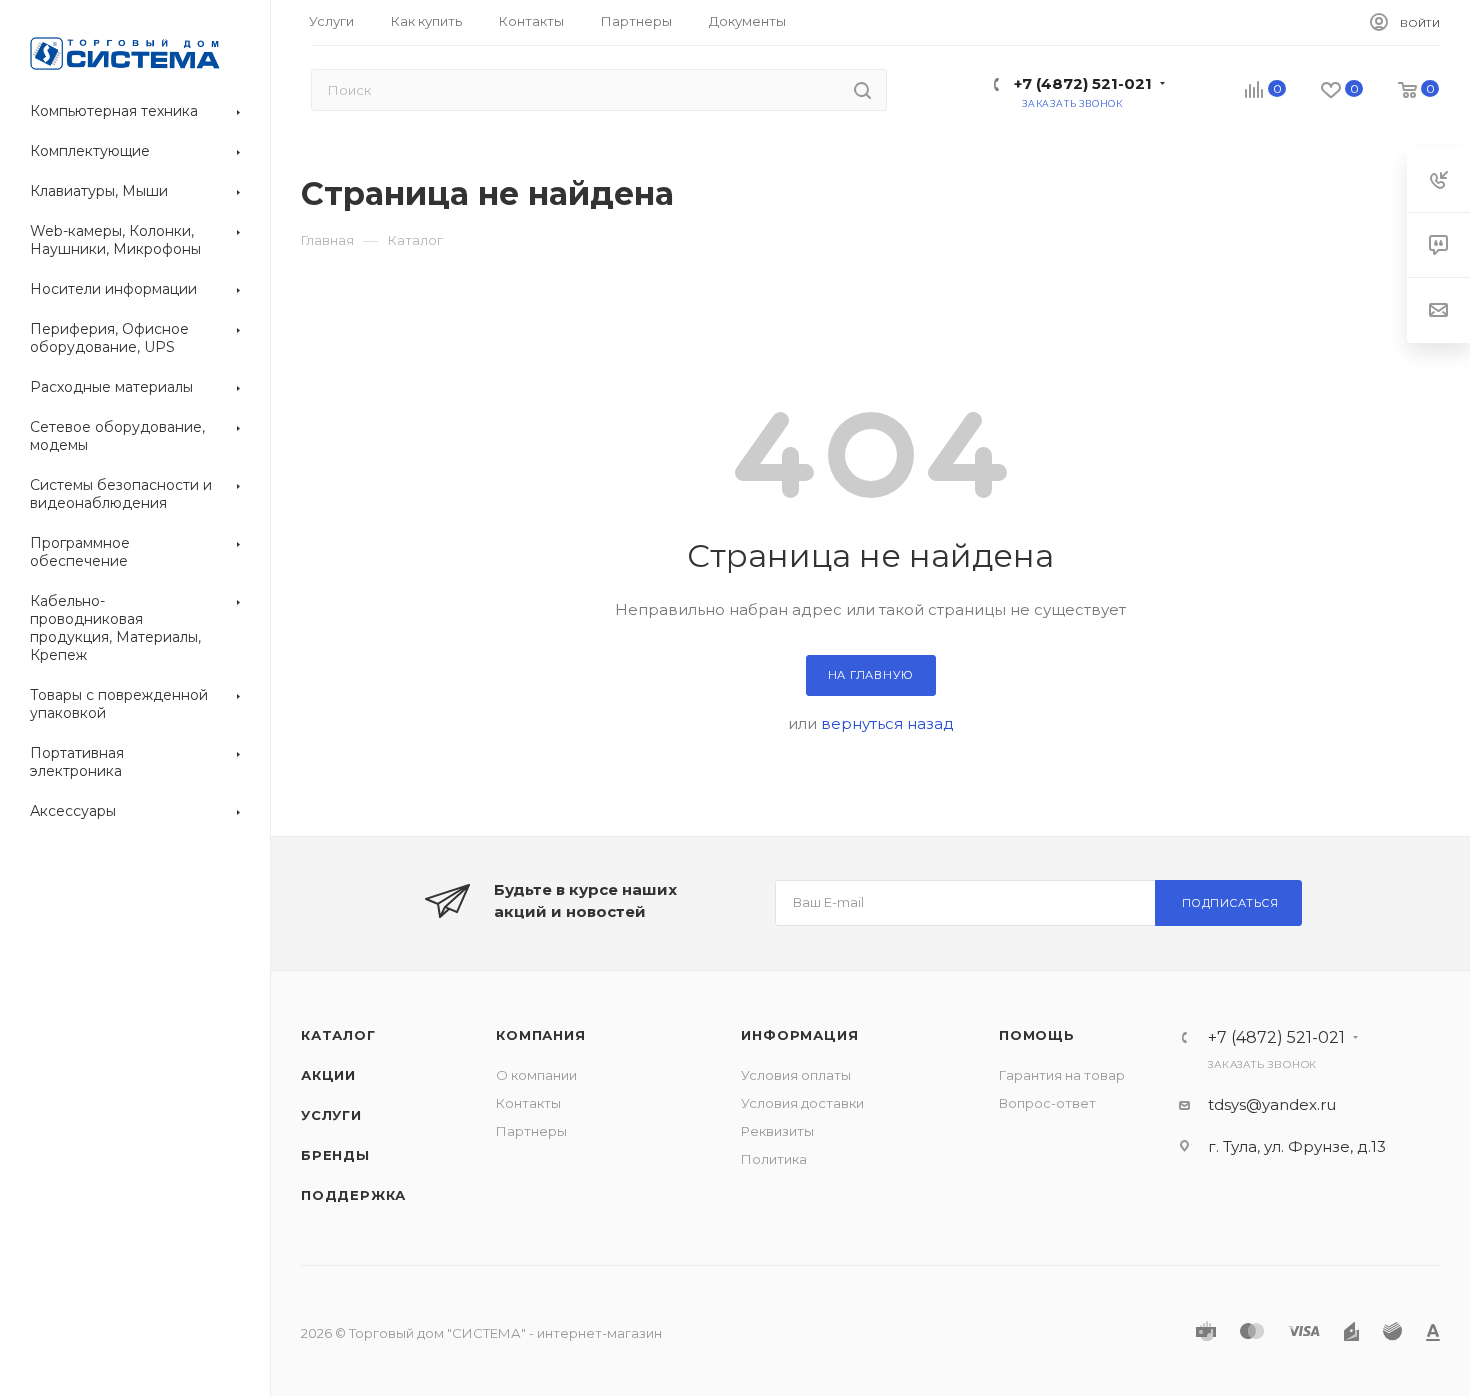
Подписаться (1230, 903)
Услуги (331, 1115)
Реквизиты (777, 1131)
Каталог (338, 1035)
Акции (328, 1075)
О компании (536, 1075)
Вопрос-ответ (1047, 1103)
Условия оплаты (796, 1075)
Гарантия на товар (1062, 1075)
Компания (540, 1035)
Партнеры (531, 1131)
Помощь (1037, 1035)
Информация (799, 1035)
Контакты (528, 1103)
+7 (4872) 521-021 (1083, 83)
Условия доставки (802, 1103)
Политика (774, 1159)
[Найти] (862, 90)
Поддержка (353, 1195)
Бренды (335, 1155)
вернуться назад (887, 723)
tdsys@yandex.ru (1272, 1104)
